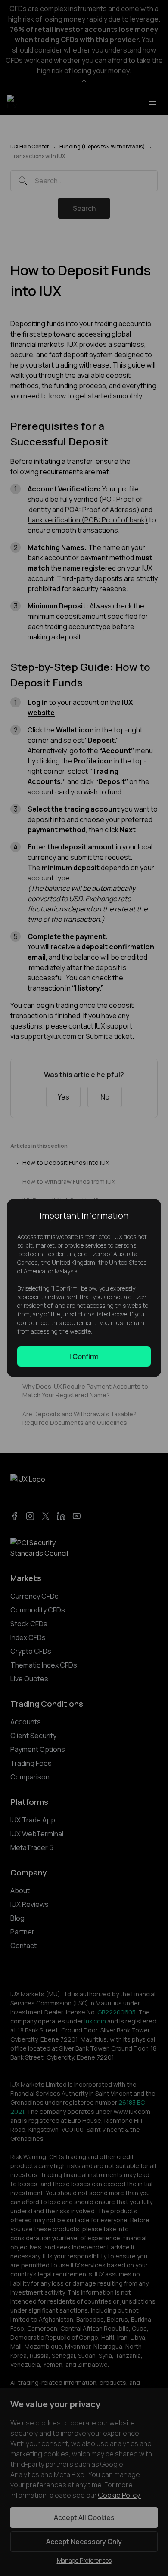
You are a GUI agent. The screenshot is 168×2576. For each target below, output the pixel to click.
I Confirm (84, 1356)
